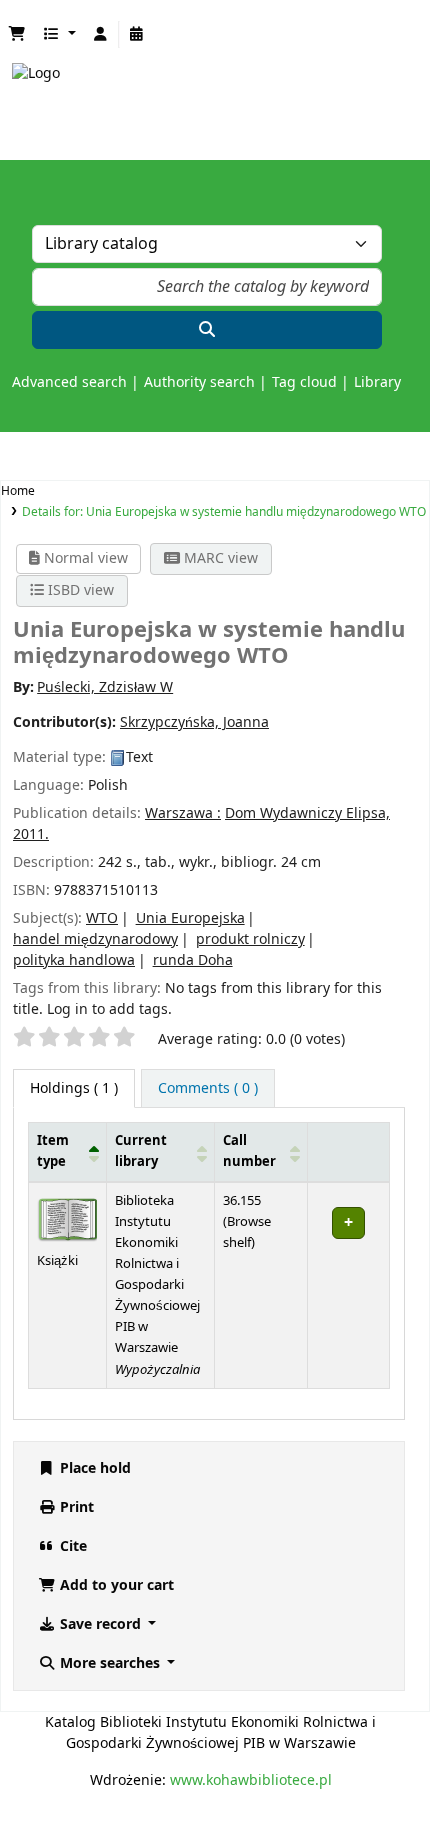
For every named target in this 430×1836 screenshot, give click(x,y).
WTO (102, 918)
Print (75, 1507)
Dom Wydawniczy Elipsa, (307, 813)
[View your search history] (137, 34)
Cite (71, 1546)
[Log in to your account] (101, 34)
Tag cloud (304, 382)
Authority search (199, 382)
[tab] (208, 1088)
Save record (100, 1624)
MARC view (219, 558)
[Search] (207, 330)
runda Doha (193, 960)
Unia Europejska (190, 918)
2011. (31, 834)
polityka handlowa (74, 960)
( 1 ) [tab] (74, 1088)
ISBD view (79, 590)
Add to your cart (115, 1585)
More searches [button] (110, 1663)
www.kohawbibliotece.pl (251, 1780)
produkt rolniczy (250, 939)
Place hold (93, 1468)
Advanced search (69, 382)
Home (18, 491)
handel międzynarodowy (95, 939)
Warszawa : (183, 813)
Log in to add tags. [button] (109, 1009)
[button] (17, 34)
